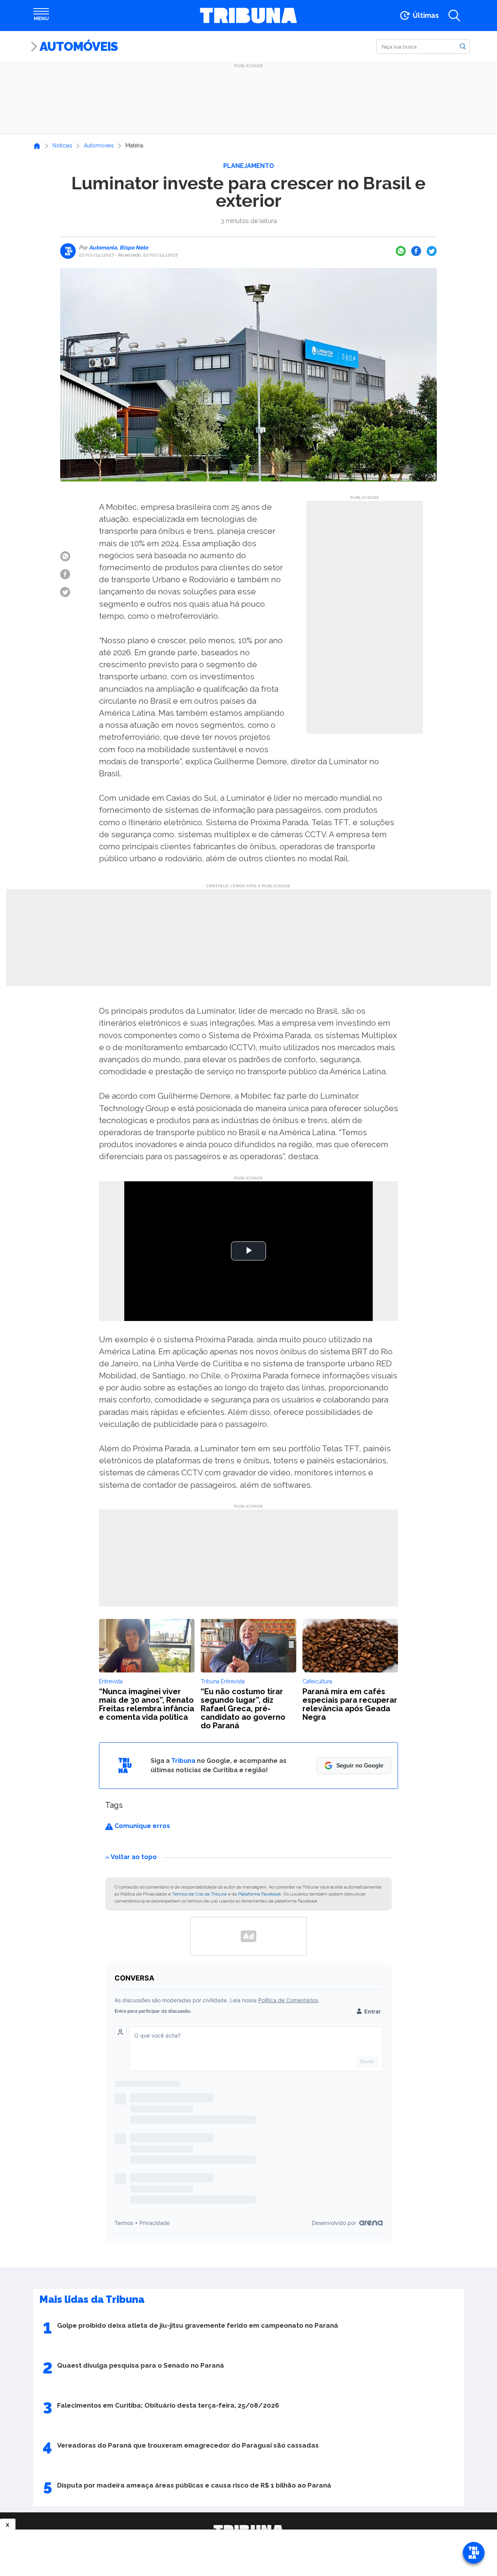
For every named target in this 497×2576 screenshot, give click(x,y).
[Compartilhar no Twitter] (432, 251)
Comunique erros (142, 1826)
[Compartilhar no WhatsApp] (401, 251)
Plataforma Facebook (260, 1894)
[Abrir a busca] (454, 16)
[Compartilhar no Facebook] (416, 251)
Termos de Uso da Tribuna (199, 1894)
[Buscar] (463, 46)
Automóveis (79, 46)
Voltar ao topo (134, 1857)
